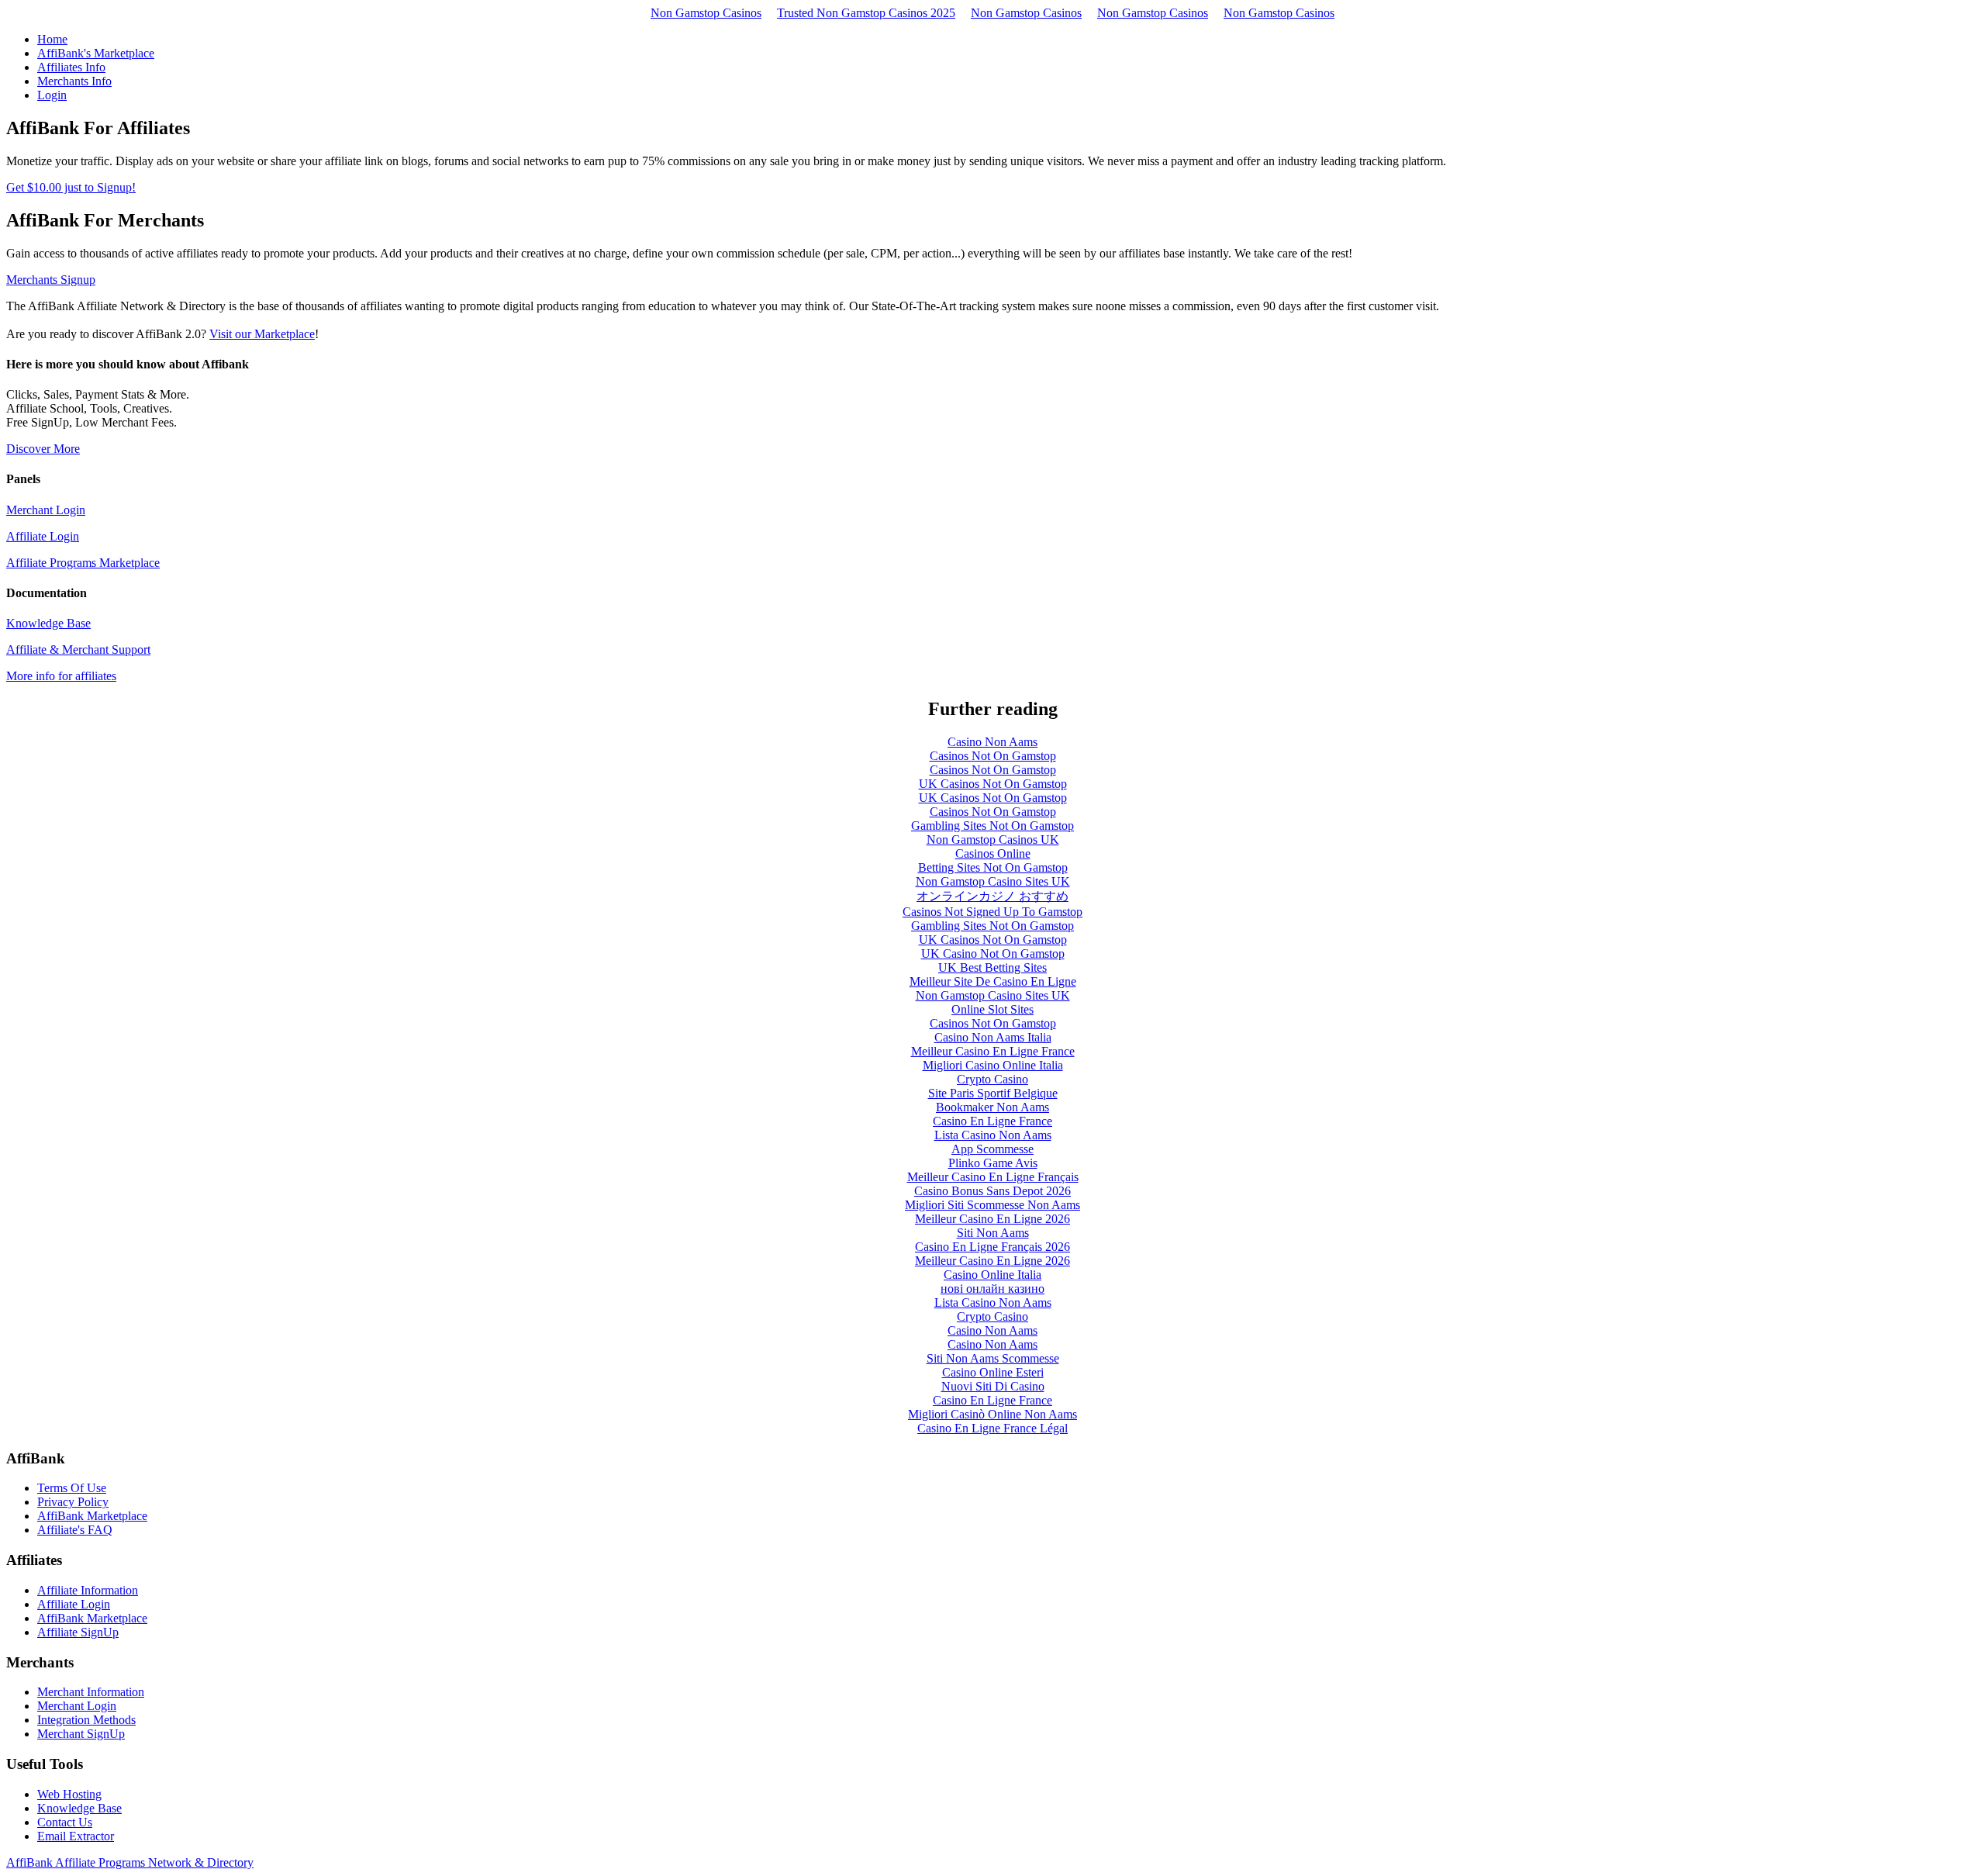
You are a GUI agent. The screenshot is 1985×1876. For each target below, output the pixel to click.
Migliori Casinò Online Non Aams (992, 1414)
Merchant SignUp (81, 1734)
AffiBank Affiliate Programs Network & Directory (130, 1862)
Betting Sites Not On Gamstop (993, 867)
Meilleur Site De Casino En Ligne (993, 981)
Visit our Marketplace (262, 334)
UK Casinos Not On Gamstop (993, 784)
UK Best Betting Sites (992, 967)
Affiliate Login (43, 536)
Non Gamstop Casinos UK (993, 840)
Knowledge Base (48, 623)
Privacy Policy (73, 1502)
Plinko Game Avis (993, 1163)
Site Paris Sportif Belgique (993, 1093)
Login (52, 95)
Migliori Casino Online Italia (993, 1065)
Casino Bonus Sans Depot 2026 (992, 1191)
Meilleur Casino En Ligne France (993, 1051)
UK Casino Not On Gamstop (993, 954)
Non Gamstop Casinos (706, 13)
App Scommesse (992, 1149)
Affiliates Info (71, 67)
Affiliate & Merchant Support (78, 650)
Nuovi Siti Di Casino (993, 1386)
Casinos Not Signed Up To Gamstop (992, 912)
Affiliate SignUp (78, 1632)
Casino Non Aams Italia (993, 1037)
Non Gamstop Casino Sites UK (993, 881)
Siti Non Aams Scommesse (993, 1358)
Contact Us (65, 1822)
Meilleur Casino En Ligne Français (993, 1177)
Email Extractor (76, 1836)
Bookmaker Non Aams (992, 1107)
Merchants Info (74, 81)
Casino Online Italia (992, 1275)
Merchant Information (91, 1692)
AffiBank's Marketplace (96, 53)
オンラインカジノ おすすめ (992, 896)
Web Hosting (69, 1794)
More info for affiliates (61, 676)
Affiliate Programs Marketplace (83, 563)
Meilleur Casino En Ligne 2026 (992, 1219)
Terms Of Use (72, 1488)
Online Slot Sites (992, 1009)
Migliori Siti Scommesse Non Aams (992, 1205)
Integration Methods (86, 1720)
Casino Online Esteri (993, 1372)
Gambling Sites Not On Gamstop (992, 826)
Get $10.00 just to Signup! (71, 187)
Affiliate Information (88, 1590)
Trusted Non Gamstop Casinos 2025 (866, 13)
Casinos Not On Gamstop (993, 756)
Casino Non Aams (992, 742)
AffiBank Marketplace (92, 1516)
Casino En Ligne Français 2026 (992, 1247)
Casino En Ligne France (992, 1121)
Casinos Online (993, 853)
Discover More (43, 449)
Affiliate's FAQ (75, 1530)
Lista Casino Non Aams (993, 1135)
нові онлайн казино (992, 1289)
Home (52, 39)
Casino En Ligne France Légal (992, 1428)
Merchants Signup (51, 280)
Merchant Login (46, 510)
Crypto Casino (992, 1079)
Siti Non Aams (993, 1233)
